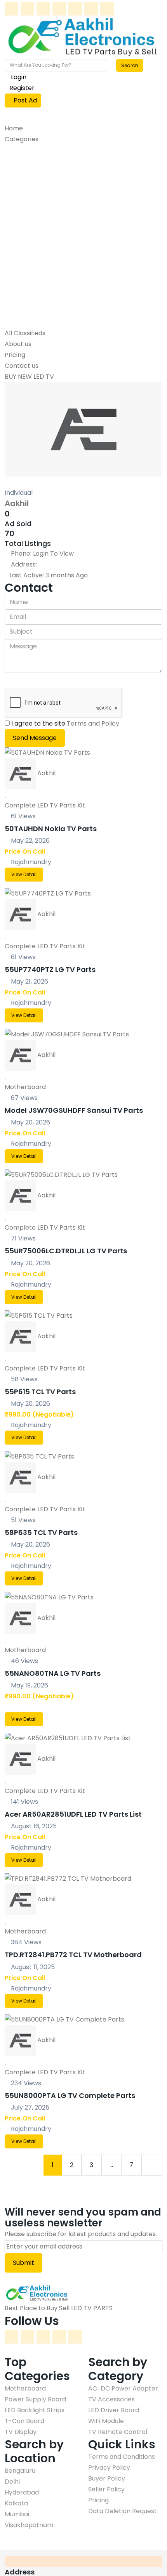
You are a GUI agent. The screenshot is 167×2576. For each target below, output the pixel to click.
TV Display (25, 225)
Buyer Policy (107, 2478)
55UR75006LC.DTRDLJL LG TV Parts (66, 1251)
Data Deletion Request (123, 2511)
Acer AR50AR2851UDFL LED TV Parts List (73, 1814)
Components (31, 290)
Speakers (24, 311)
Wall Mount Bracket (39, 322)
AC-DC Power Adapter (44, 268)
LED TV (20, 160)
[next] (152, 2165)
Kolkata (16, 2503)
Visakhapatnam (29, 2525)
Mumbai (17, 2514)
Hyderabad (22, 2492)
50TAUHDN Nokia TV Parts (51, 829)
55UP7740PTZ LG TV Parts (50, 969)
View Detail (24, 874)
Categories (22, 139)
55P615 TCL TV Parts (40, 1392)
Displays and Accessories (55, 204)
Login (18, 77)
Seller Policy (106, 2489)
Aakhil (17, 503)
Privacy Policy (109, 2468)
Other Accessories (41, 247)
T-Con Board (29, 193)
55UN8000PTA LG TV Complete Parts (70, 2095)
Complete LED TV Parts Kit (45, 805)
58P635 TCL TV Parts (41, 1532)
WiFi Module (27, 301)
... (111, 2165)
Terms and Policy (93, 723)
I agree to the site (65, 723)
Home (14, 128)
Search (130, 65)
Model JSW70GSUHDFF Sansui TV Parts (74, 1110)
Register (22, 88)
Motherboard (30, 171)
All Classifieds (25, 333)
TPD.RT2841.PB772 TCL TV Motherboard (73, 1955)
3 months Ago (49, 575)
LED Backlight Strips (39, 214)
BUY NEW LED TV (29, 377)
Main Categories (38, 150)
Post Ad (25, 100)
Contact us (22, 366)
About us (18, 344)
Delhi (12, 2482)
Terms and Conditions (122, 2457)
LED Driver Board (35, 236)
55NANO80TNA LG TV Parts (53, 1673)
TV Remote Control (39, 257)
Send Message (35, 738)
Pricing (15, 355)
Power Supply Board (40, 182)
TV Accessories (33, 279)
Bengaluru (20, 2471)
